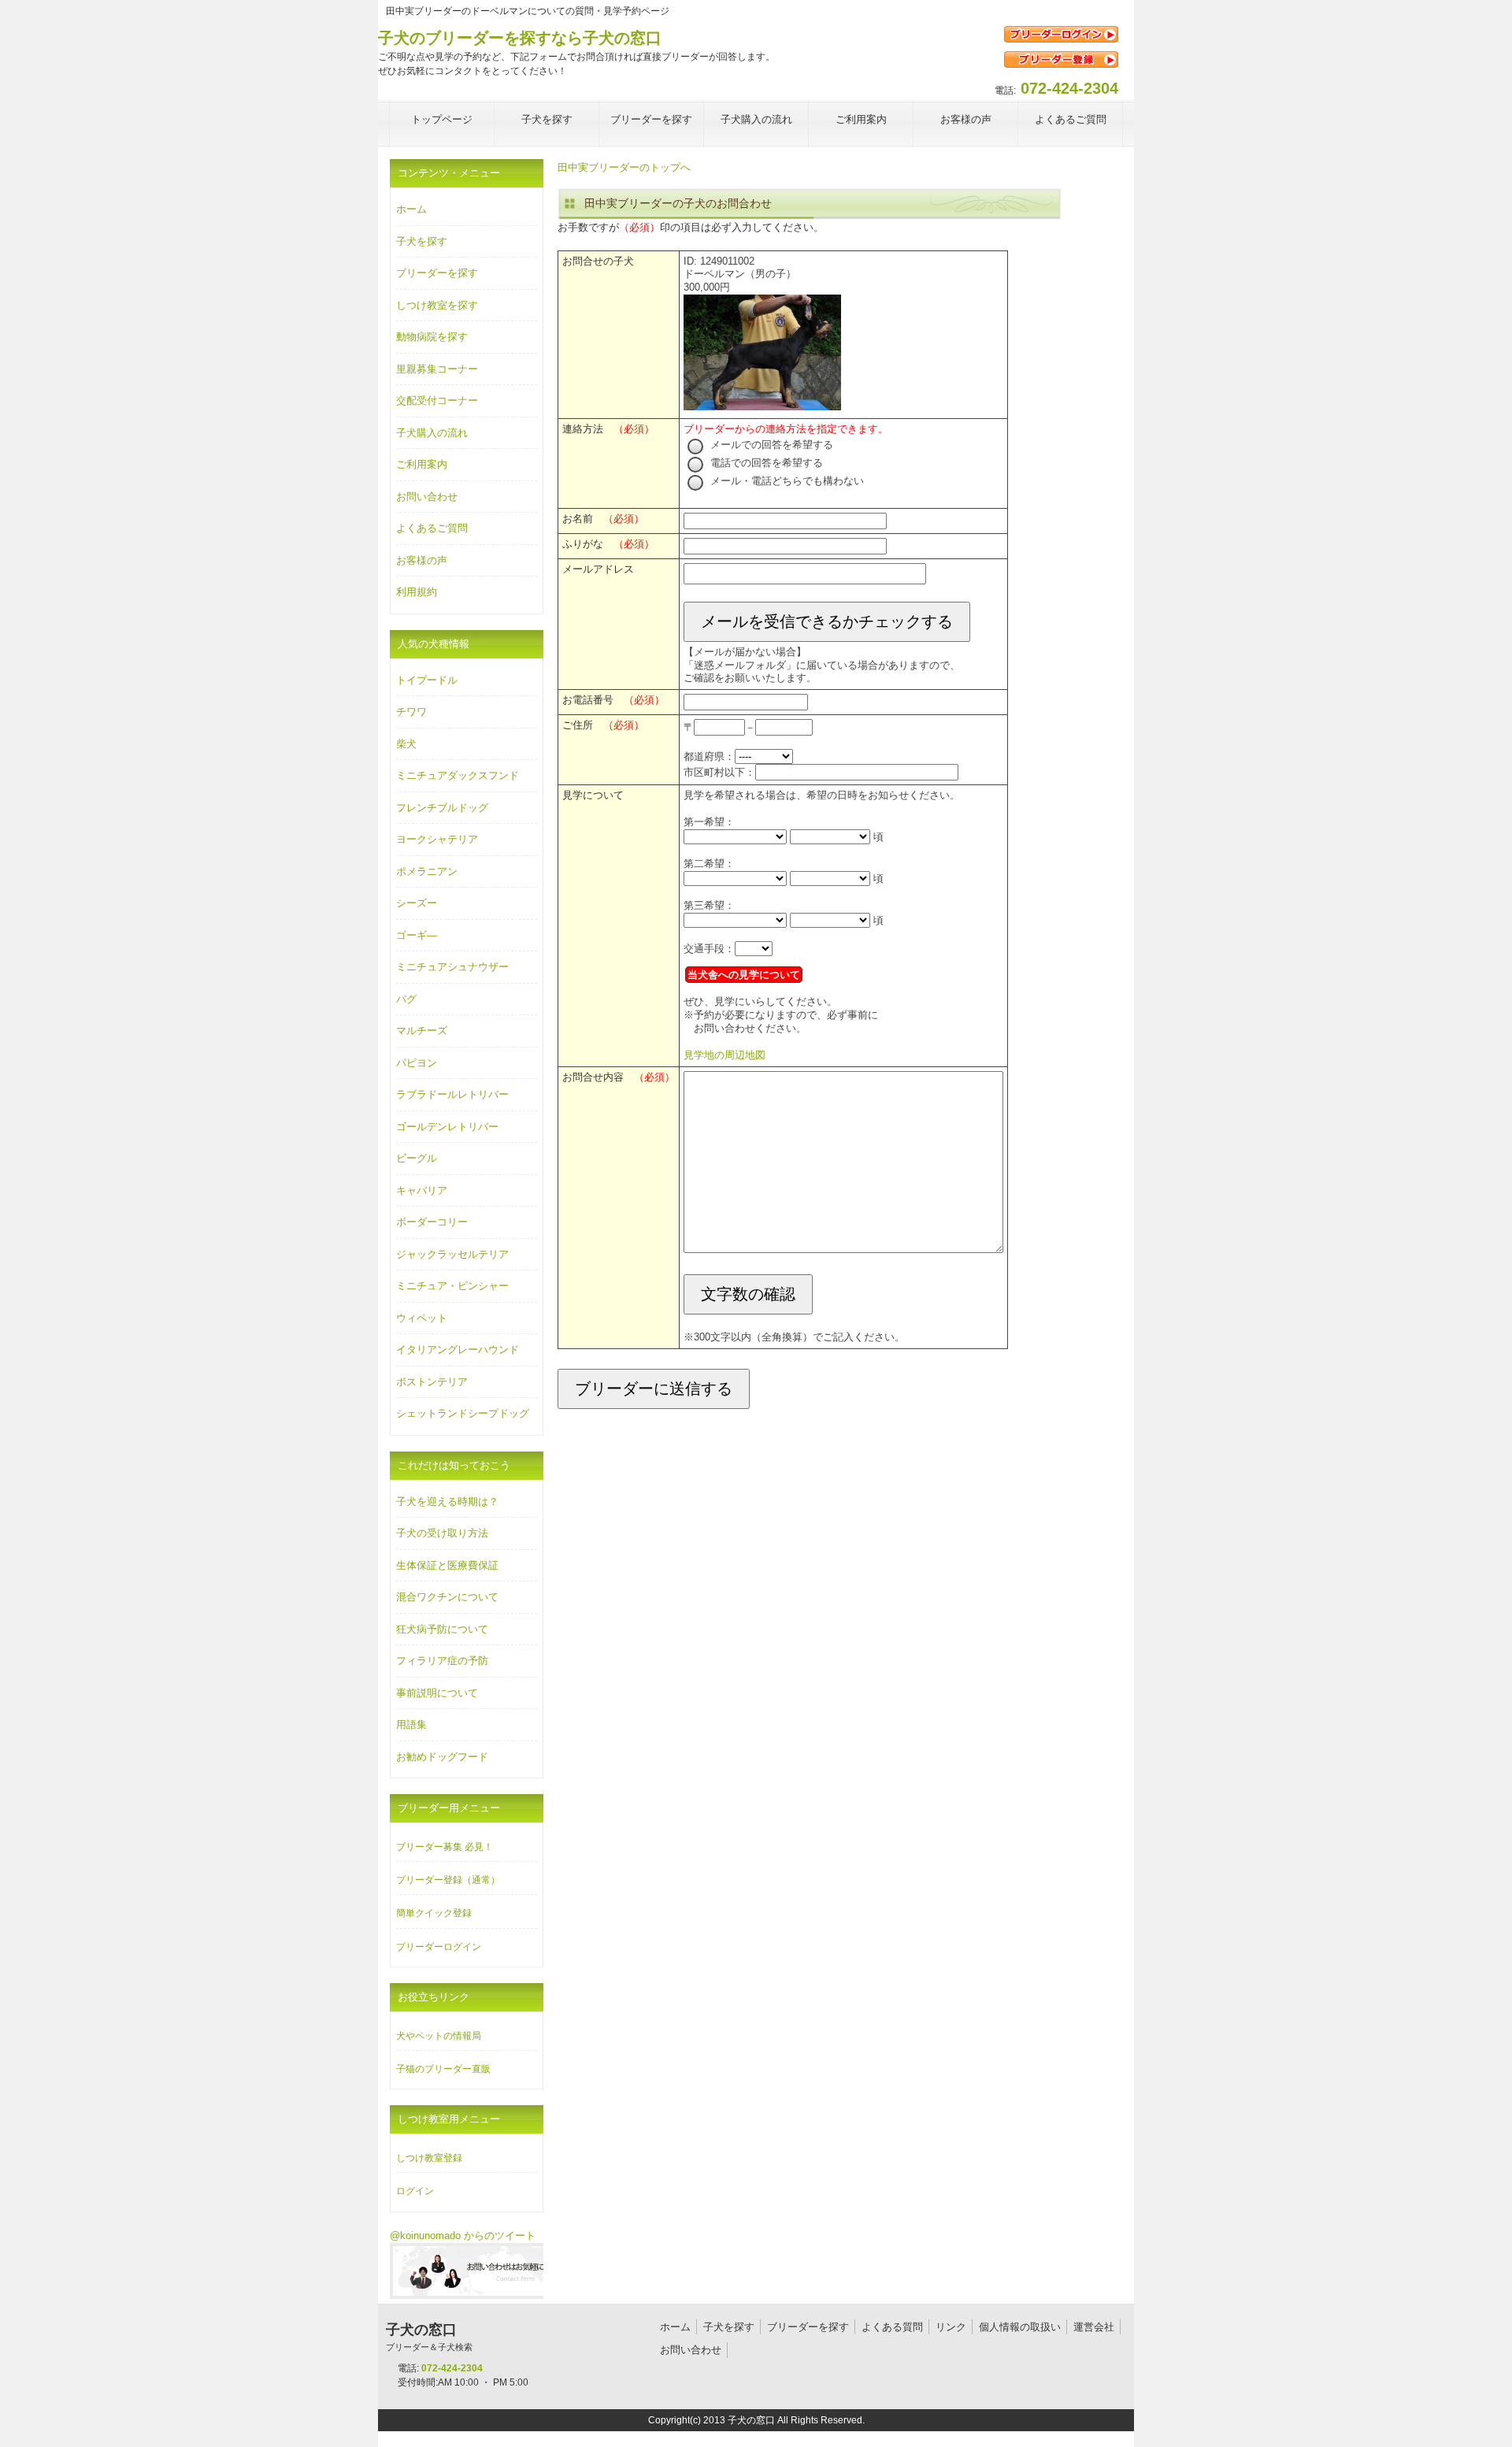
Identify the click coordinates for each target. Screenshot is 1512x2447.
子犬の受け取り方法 (442, 1533)
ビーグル (417, 1158)
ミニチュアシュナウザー (452, 967)
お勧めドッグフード (442, 1757)
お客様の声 (422, 560)
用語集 (411, 1724)
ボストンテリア (432, 1382)
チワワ (411, 712)
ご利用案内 (422, 464)
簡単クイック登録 (434, 1913)
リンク (951, 2327)
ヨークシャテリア (437, 839)
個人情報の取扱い (1020, 2327)
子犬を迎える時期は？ (447, 1502)
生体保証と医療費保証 (447, 1565)
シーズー (417, 903)
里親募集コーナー (437, 369)
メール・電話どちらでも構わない (786, 481)
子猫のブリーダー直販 (443, 2069)
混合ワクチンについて (447, 1597)
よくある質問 (892, 2327)
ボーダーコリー (432, 1222)
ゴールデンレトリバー (447, 1127)
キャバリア (422, 1190)
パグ (406, 999)
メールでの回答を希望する (770, 445)
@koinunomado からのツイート (463, 2236)
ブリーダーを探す (437, 273)
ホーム (411, 209)
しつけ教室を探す (437, 305)
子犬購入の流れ (432, 433)
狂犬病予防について (442, 1629)
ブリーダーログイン (439, 1947)
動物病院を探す (432, 337)
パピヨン (417, 1063)
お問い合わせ (427, 497)
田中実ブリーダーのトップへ (624, 167)
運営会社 (1094, 2327)
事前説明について (437, 1693)
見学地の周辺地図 (724, 1055)
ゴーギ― (417, 935)
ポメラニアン (427, 871)
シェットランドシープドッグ (463, 1413)
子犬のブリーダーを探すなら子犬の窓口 (520, 38)
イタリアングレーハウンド (458, 1350)
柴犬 (406, 744)
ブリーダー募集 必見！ (445, 1847)
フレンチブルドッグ (442, 808)
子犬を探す (422, 241)
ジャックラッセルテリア (452, 1254)
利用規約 (417, 592)
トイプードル (427, 680)
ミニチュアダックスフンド (458, 775)
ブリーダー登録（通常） (448, 1880)
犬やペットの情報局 (439, 2036)
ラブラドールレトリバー (452, 1094)
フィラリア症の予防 (442, 1661)
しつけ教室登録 (429, 2158)
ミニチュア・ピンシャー (452, 1286)
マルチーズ (422, 1031)
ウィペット (422, 1318)
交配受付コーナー (437, 400)
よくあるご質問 (432, 528)
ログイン (415, 2191)
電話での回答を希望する (765, 463)
